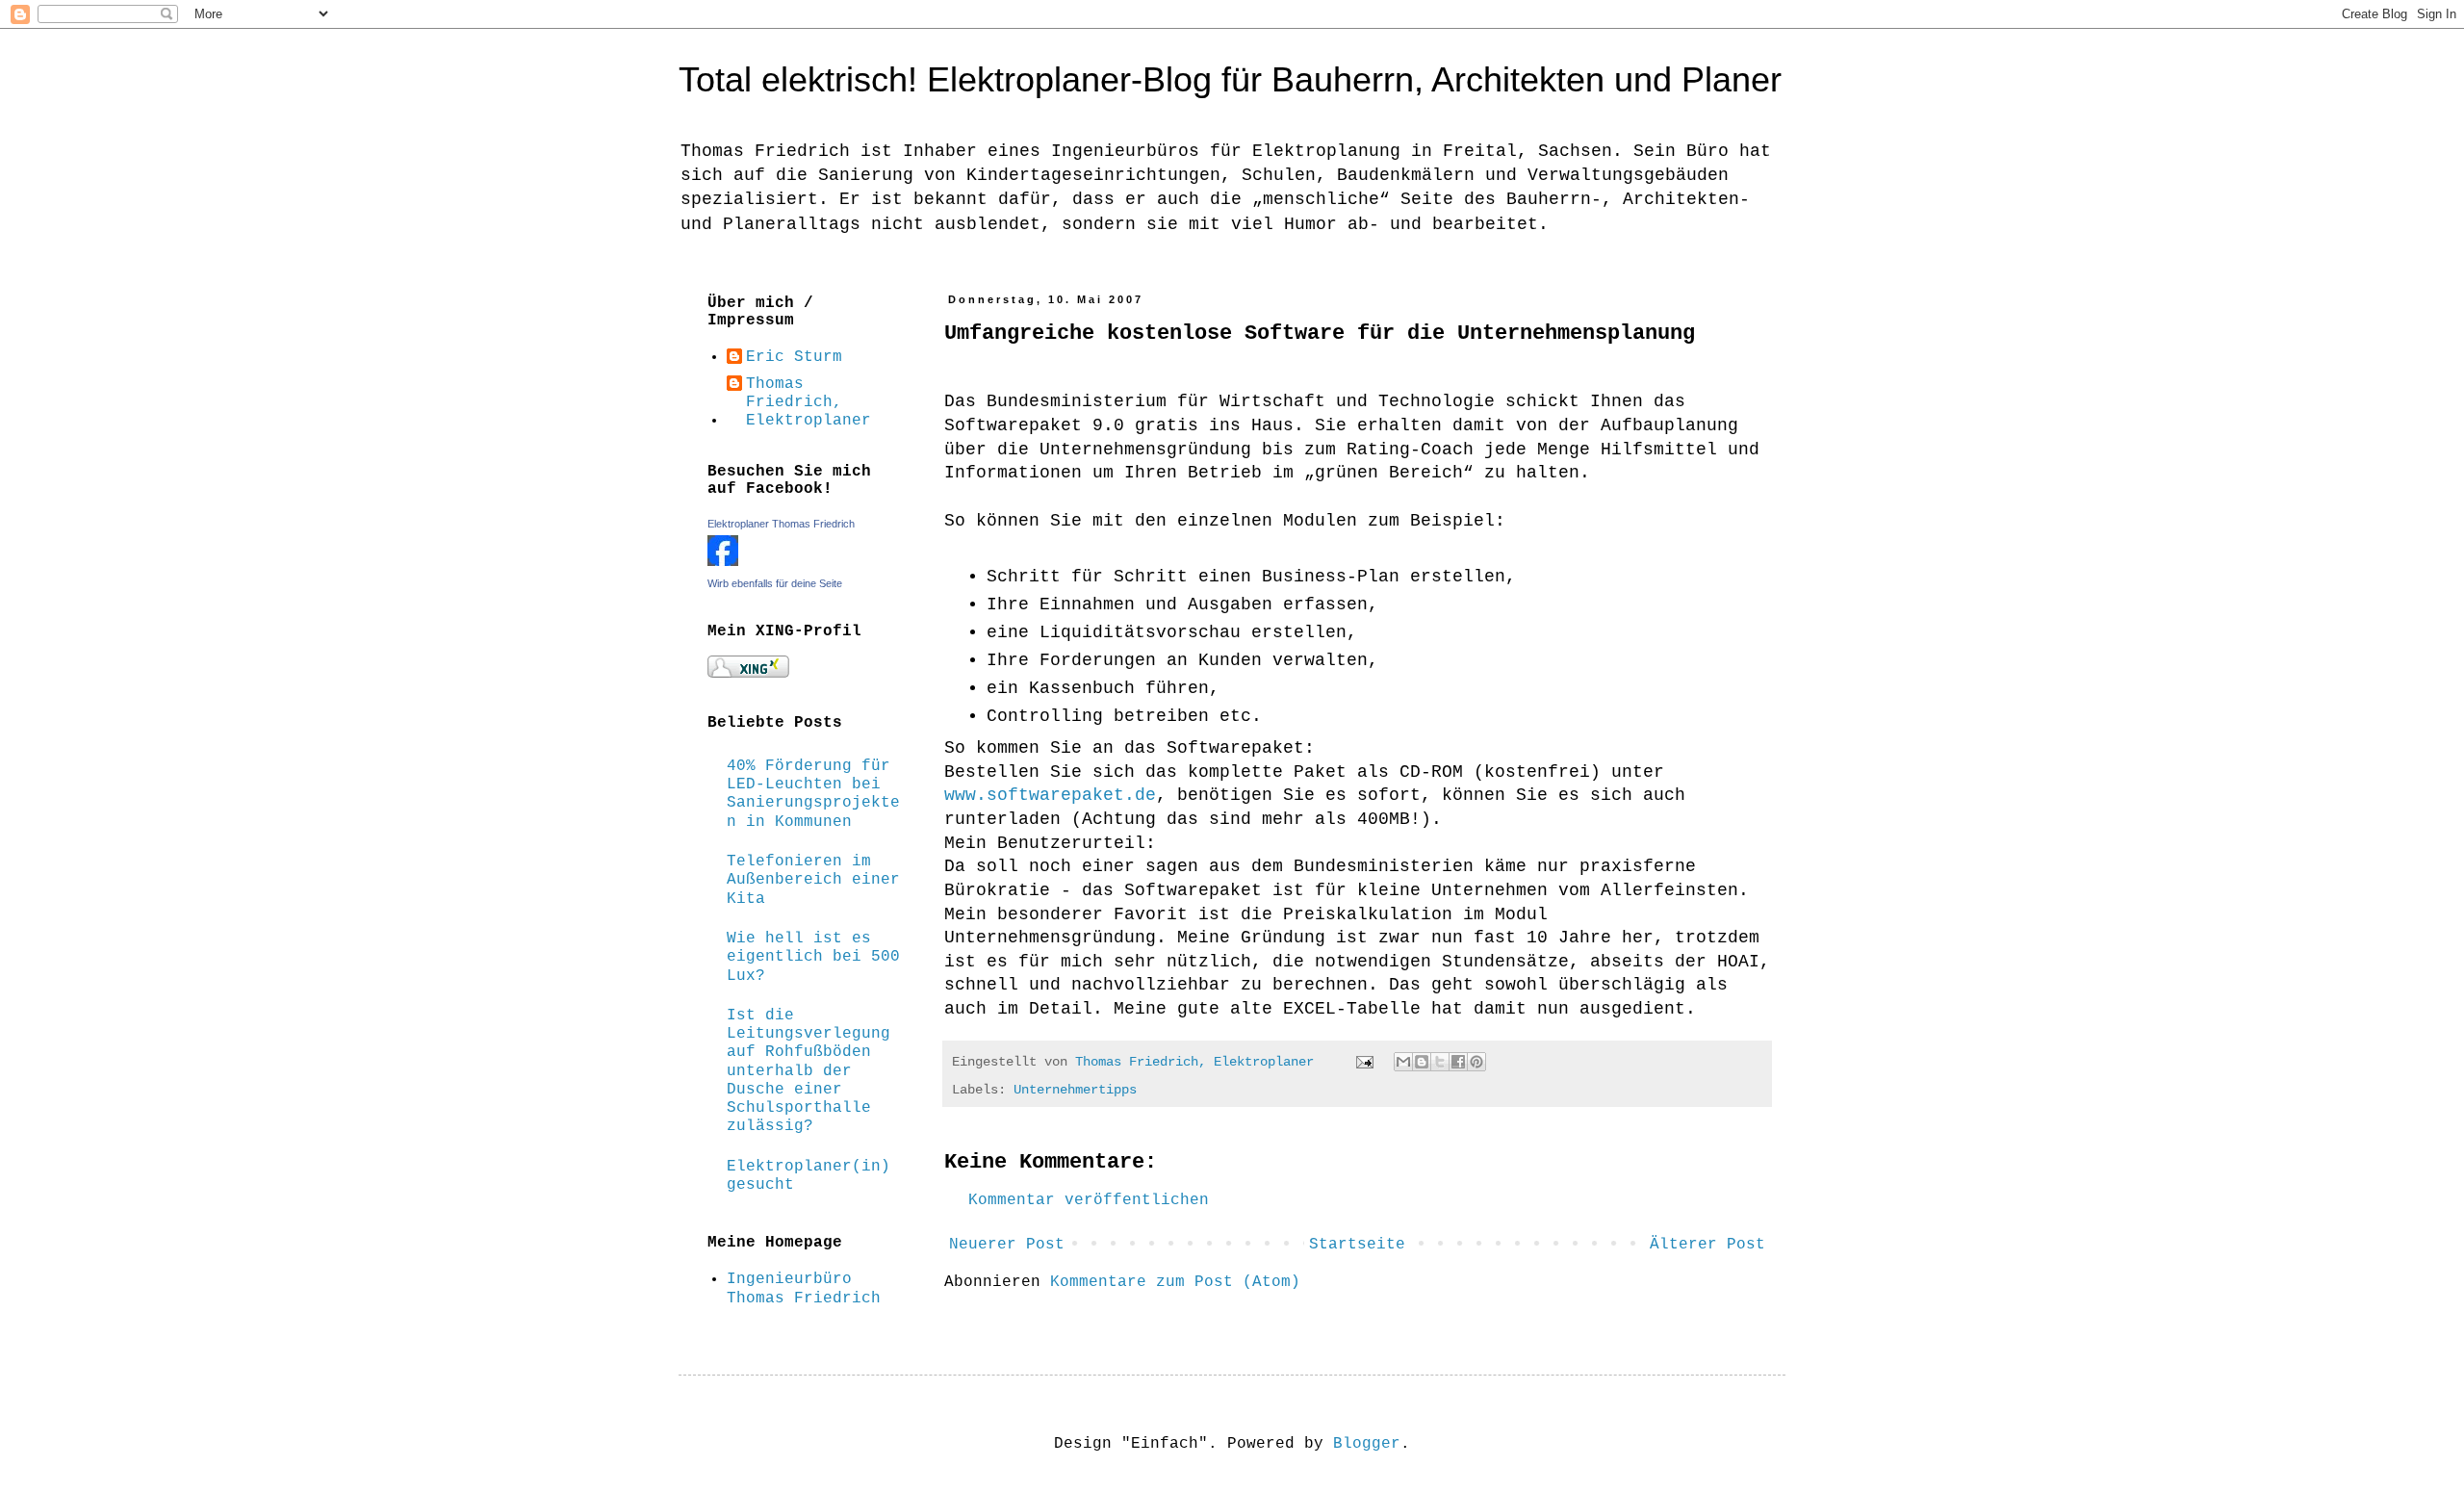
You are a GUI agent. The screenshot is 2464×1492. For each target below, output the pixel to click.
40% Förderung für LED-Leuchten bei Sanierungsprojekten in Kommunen (813, 794)
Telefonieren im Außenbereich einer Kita (813, 880)
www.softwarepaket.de (1050, 795)
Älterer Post (1707, 1245)
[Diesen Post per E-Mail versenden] (1403, 1062)
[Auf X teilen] (1440, 1062)
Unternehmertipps (1075, 1090)
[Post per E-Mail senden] (1365, 1062)
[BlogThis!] (1422, 1062)
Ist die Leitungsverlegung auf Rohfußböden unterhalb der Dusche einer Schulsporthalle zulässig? (808, 1071)
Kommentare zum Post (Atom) (1175, 1282)
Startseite (1357, 1245)
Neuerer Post (1007, 1245)
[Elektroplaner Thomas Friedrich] (723, 562)
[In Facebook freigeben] (1458, 1062)
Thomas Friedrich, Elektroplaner (808, 402)
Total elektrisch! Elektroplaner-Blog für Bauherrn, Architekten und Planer (1230, 79)
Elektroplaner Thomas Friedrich (781, 524)
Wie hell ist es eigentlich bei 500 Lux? (813, 957)
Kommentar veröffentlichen (1089, 1200)
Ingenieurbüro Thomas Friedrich (804, 1288)
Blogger (1367, 1444)
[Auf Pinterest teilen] (1476, 1062)
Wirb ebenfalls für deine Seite (775, 583)
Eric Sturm (794, 357)
